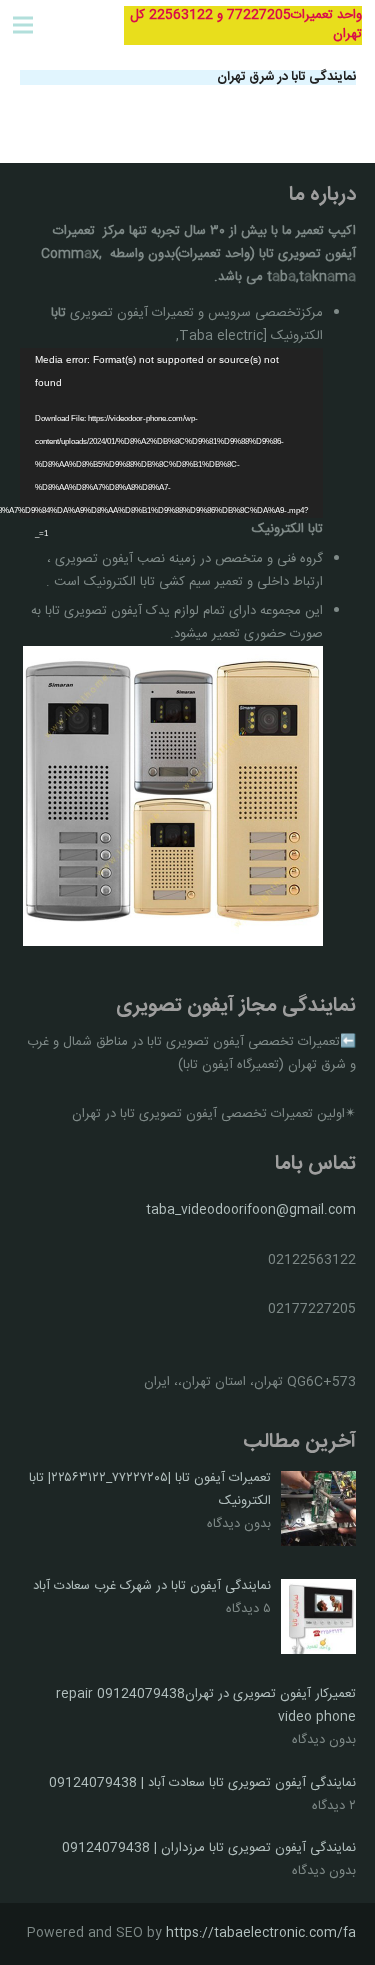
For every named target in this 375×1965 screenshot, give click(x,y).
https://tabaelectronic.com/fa (261, 1933)
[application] (172, 433)
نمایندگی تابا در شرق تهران (286, 77)
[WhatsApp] (75, 25)
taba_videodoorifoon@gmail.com (251, 1210)
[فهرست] (23, 25)
